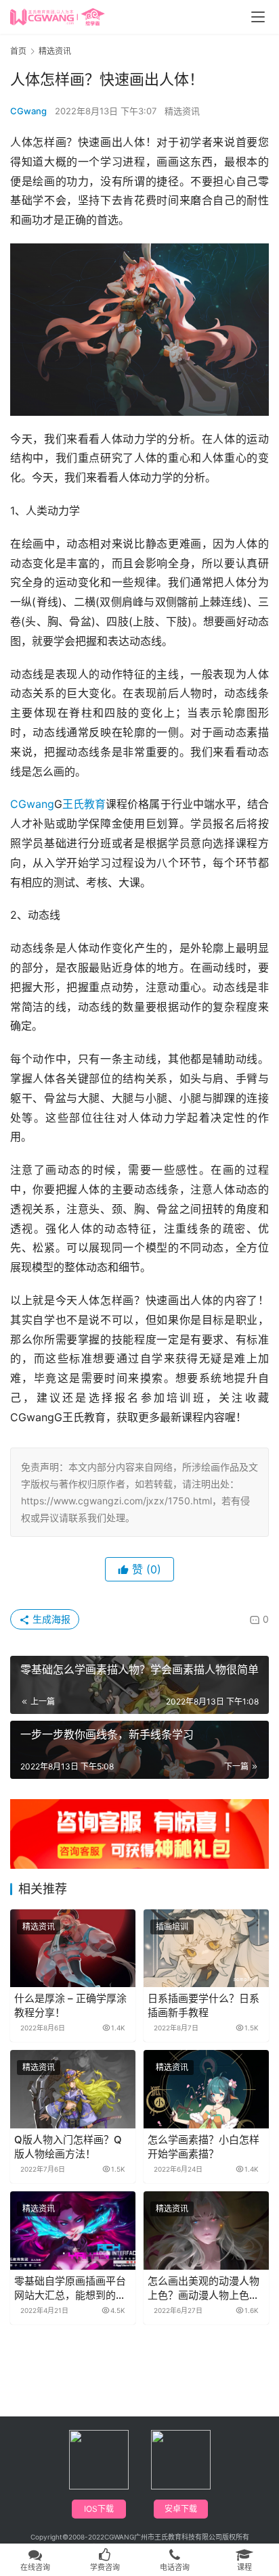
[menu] (258, 17)
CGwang (28, 111)
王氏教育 (84, 804)
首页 (18, 51)
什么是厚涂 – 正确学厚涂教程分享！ (70, 2005)
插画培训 (172, 1927)
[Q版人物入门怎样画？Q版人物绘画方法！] (73, 2089)
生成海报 (50, 1619)
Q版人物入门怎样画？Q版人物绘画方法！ (68, 2147)
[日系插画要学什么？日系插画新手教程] (206, 1949)
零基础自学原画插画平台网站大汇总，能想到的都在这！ (70, 2288)
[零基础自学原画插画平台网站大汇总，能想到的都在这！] (73, 2231)
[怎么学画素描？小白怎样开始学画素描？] (206, 2089)
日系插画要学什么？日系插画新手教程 (203, 2005)
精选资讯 (182, 111)
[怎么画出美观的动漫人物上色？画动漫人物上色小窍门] (206, 2231)
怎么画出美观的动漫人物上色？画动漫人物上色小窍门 (203, 2288)
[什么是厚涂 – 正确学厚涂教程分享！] (73, 1949)
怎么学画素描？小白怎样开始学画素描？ (203, 2147)
